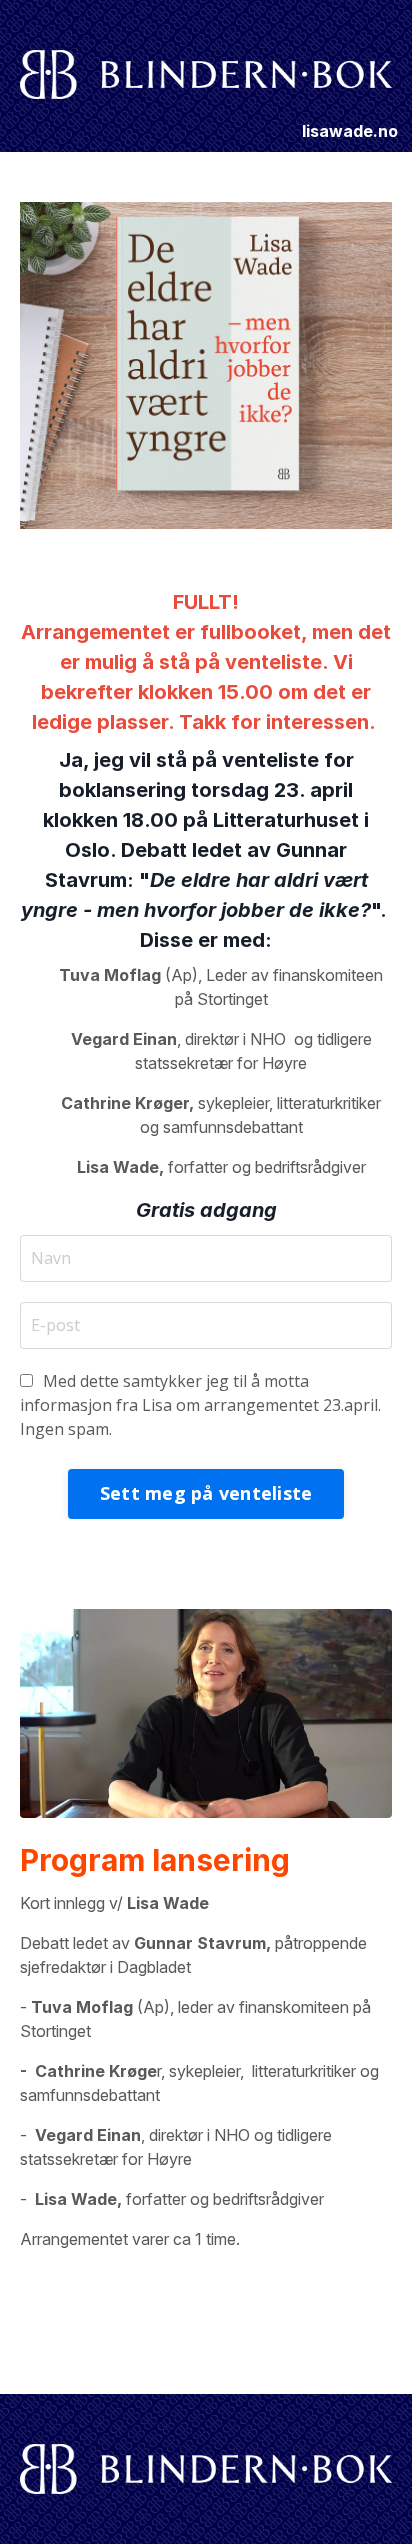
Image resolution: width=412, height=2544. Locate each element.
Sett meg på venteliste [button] (206, 1493)
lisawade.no (350, 131)
